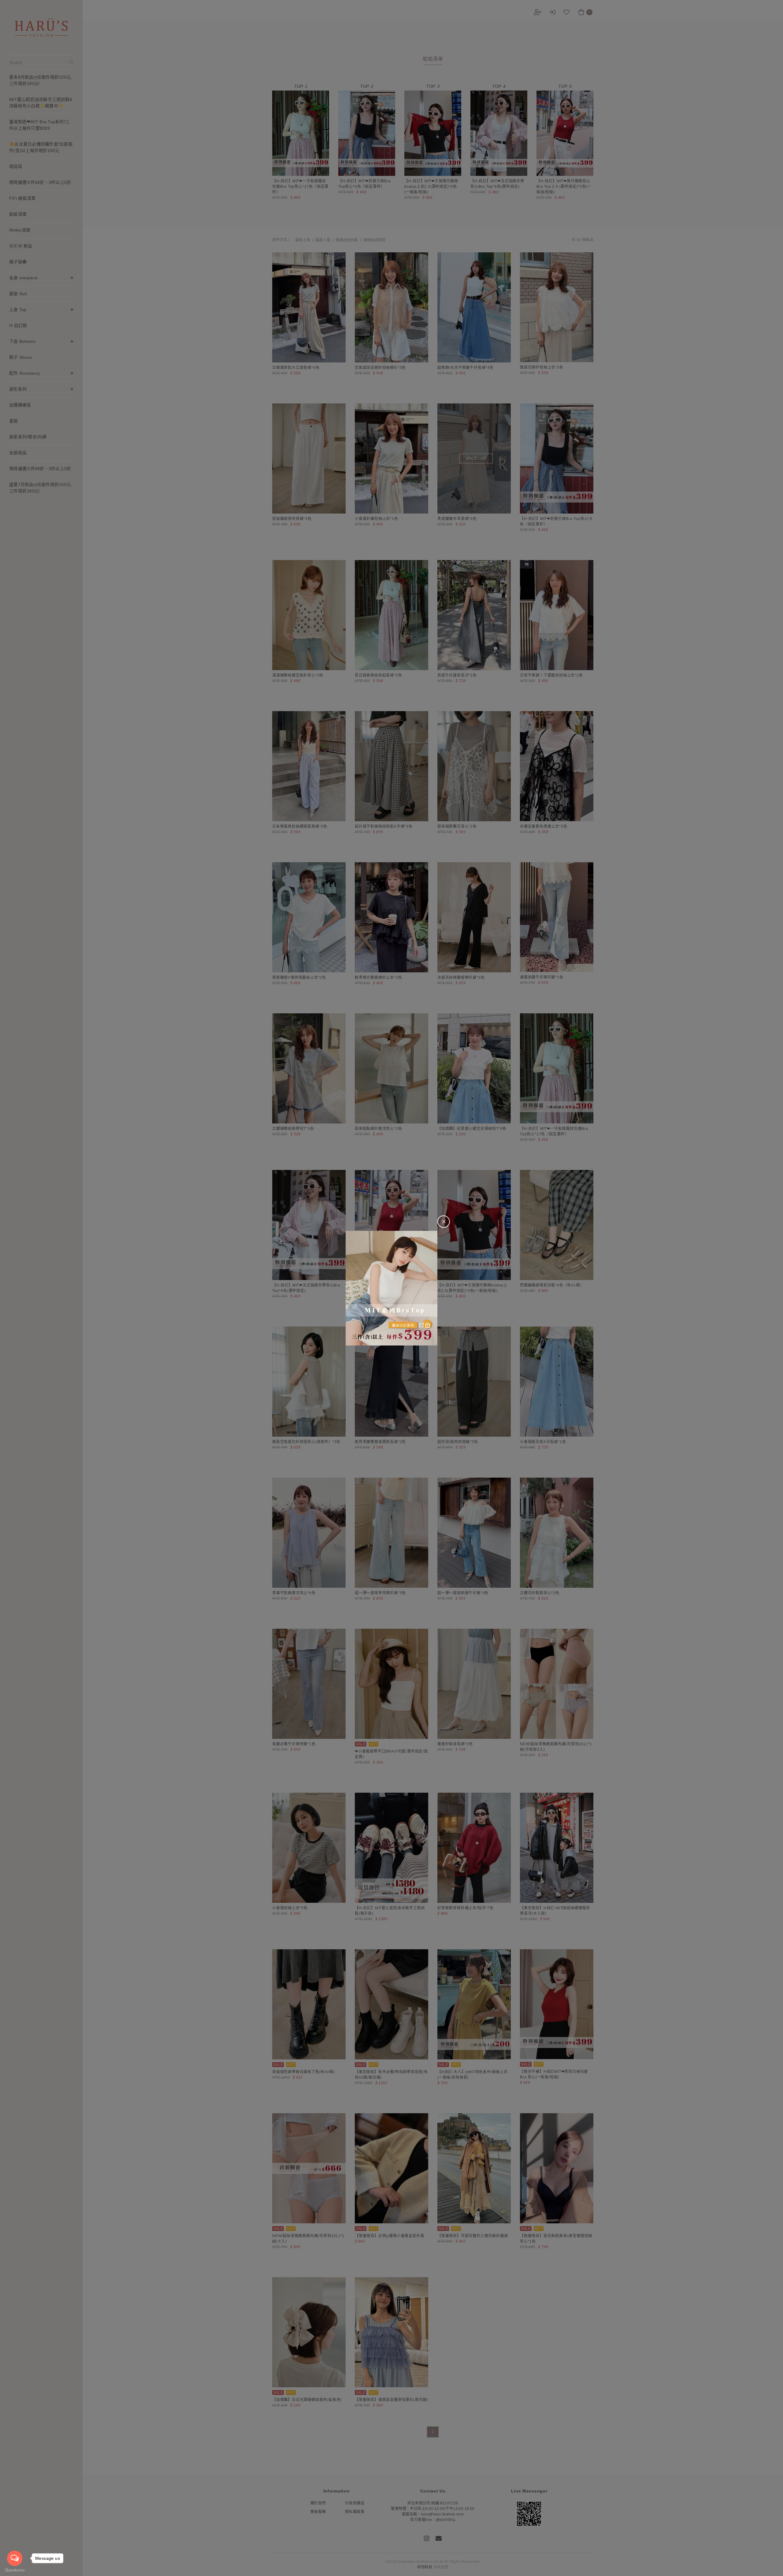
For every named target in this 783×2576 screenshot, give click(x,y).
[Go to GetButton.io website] (15, 2570)
